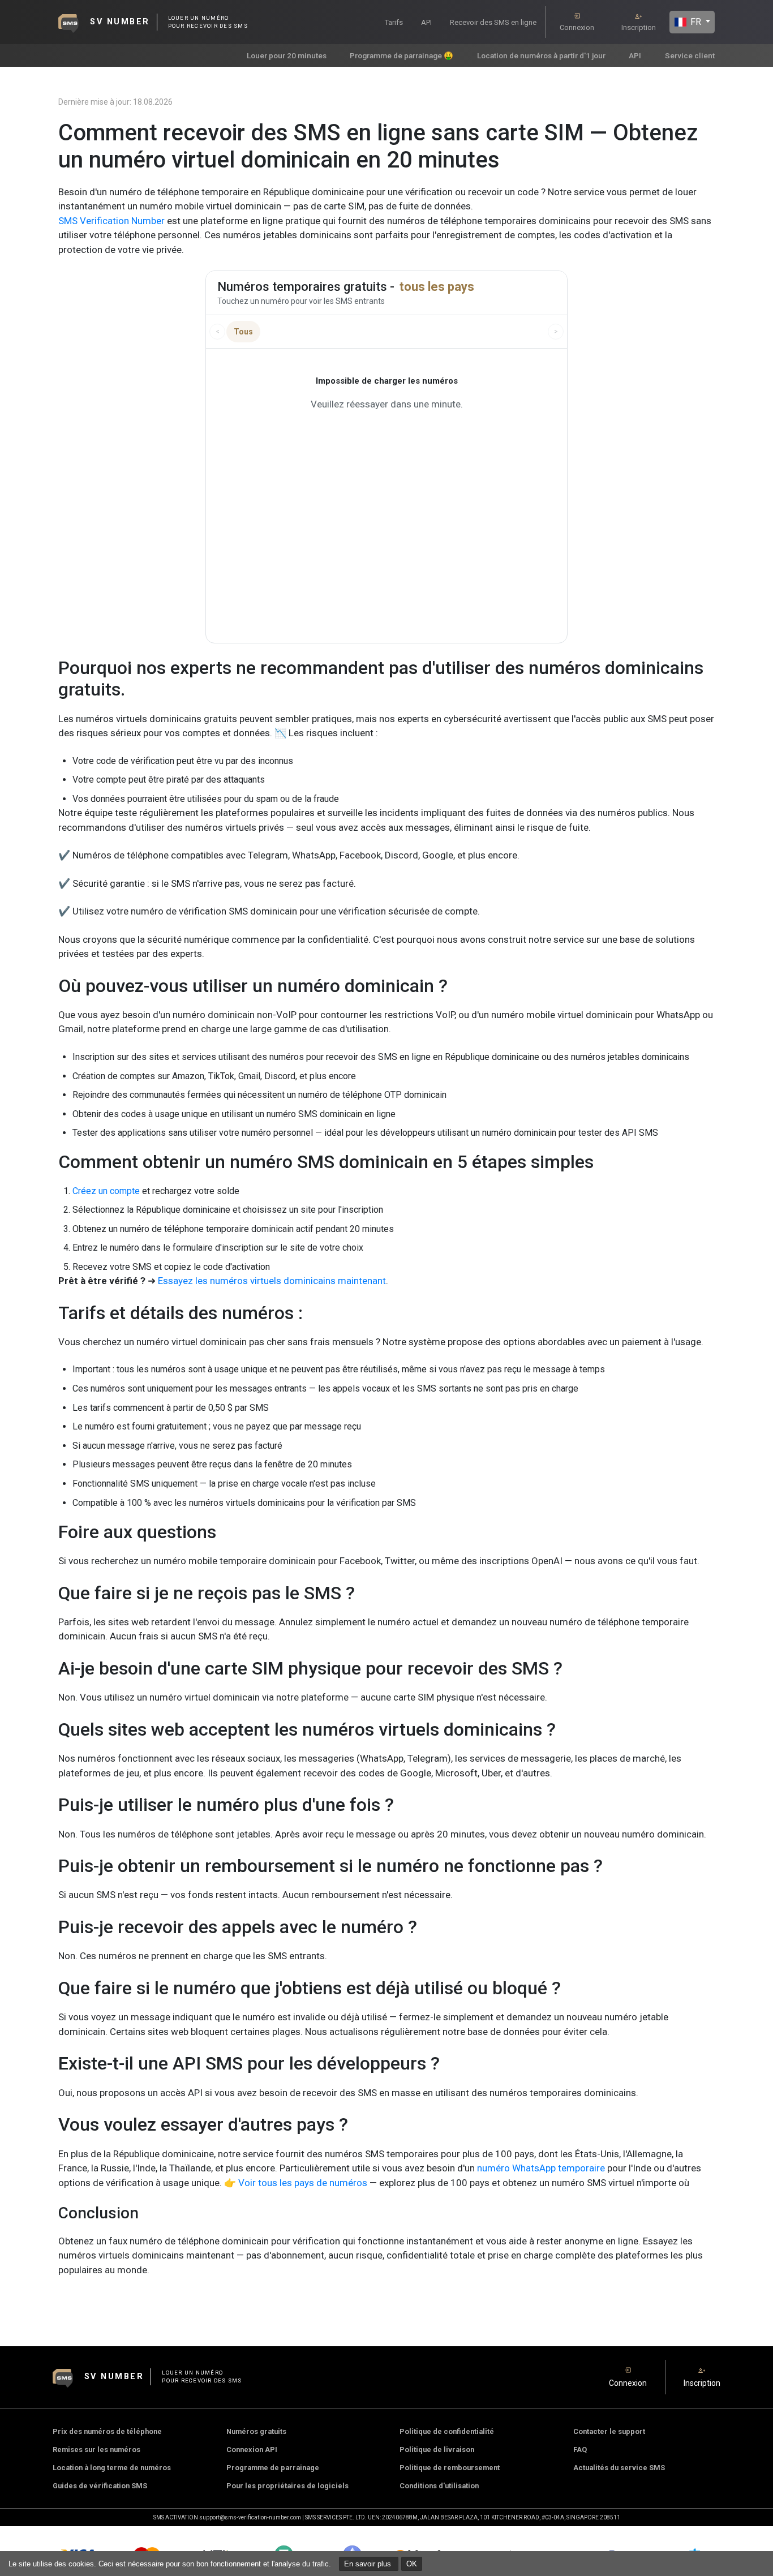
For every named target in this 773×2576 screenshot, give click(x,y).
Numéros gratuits (256, 2431)
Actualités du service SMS (619, 2468)
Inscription (639, 27)
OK (412, 2564)
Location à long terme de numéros (112, 2468)
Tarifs (394, 22)
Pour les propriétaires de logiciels (287, 2486)
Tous (243, 332)
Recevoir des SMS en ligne (493, 22)
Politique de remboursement (450, 2468)
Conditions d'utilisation (439, 2486)
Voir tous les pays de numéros (303, 2183)
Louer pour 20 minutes (287, 55)
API (426, 22)
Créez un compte (106, 1191)
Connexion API (252, 2450)
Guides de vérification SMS (100, 2486)
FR (695, 22)
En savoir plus (369, 2564)
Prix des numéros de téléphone (107, 2431)
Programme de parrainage (273, 2468)
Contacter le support (609, 2431)
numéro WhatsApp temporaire (541, 2168)
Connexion (577, 27)
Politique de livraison (437, 2450)
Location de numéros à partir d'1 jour (541, 55)
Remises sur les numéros (96, 2450)
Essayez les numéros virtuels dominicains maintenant (272, 1281)
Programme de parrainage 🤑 (401, 55)
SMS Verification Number (111, 221)
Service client (690, 55)
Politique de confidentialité (447, 2431)
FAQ (580, 2450)
